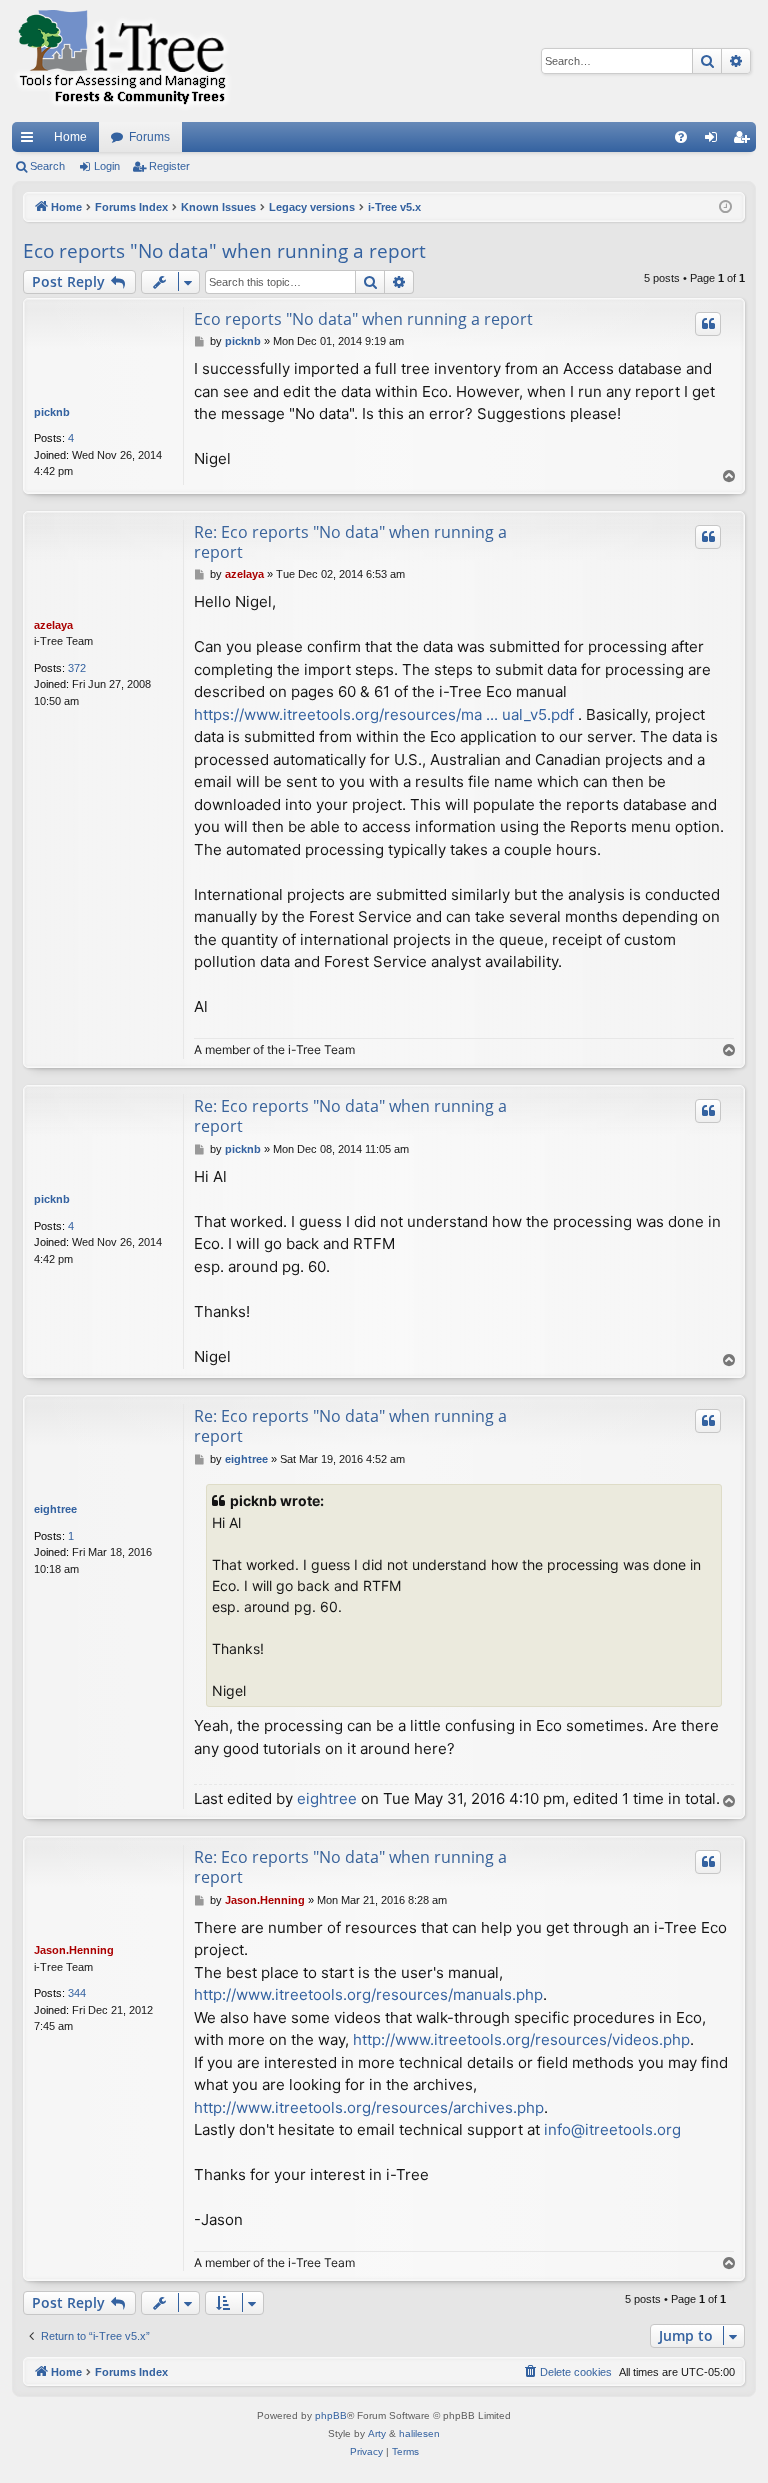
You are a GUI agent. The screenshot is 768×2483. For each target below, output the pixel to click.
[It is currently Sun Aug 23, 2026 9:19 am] (725, 207)
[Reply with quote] (708, 324)
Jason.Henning (74, 1950)
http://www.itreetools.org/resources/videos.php (521, 2039)
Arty (377, 2433)
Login (107, 166)
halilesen (419, 2433)
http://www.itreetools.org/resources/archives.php (369, 2107)
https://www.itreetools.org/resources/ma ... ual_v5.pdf (384, 714)
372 (77, 668)
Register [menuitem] (745, 141)
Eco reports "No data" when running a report (224, 251)
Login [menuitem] (715, 141)
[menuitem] (681, 137)
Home (70, 137)
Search (47, 166)
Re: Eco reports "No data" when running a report (350, 542)
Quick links (31, 141)
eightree (55, 1509)
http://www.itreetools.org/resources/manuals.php (368, 1994)
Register (169, 166)
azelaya (53, 625)
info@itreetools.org (612, 2129)
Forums (149, 137)
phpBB (331, 2415)
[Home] (122, 61)
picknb (52, 412)
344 (77, 1993)
